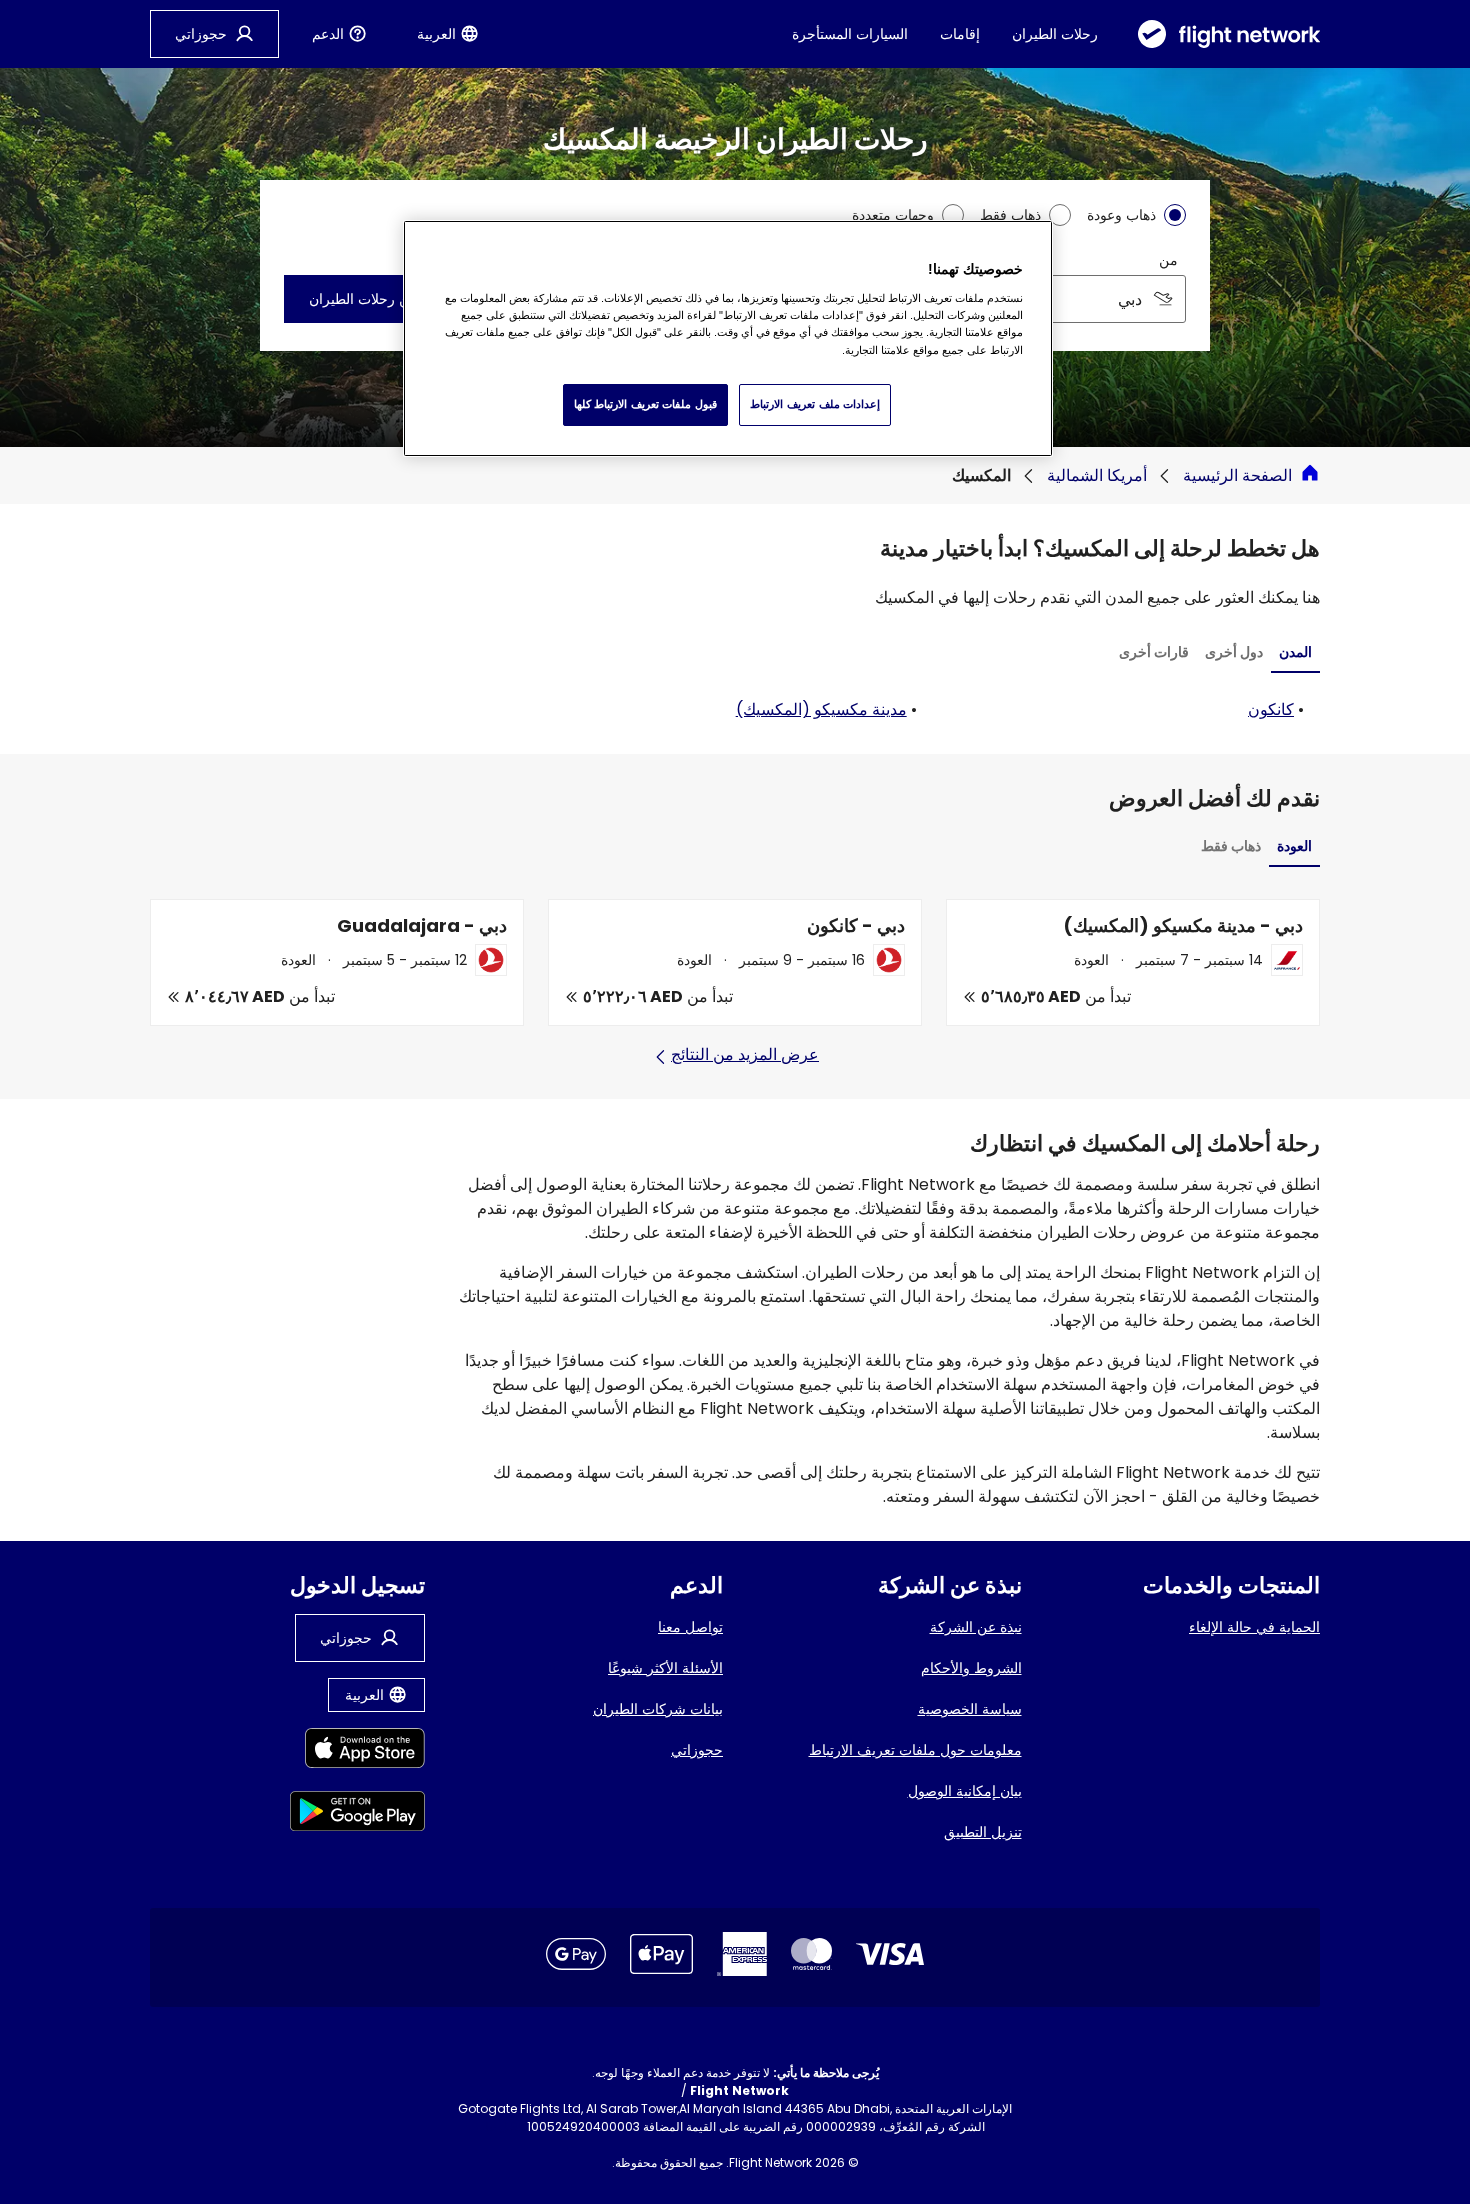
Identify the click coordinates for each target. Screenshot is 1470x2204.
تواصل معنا (690, 1627)
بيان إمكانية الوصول (965, 1791)
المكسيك (981, 475)
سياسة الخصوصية (970, 1709)
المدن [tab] (1295, 652)
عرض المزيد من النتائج (745, 1054)
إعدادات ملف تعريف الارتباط (815, 404)
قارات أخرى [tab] (1154, 652)
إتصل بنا (504, 2126)
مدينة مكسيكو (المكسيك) (821, 709)
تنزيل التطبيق (983, 1832)
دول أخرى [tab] (1234, 652)
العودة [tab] (1294, 846)
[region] (728, 338)
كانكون (1271, 709)
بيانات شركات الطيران (658, 1709)
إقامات (960, 34)
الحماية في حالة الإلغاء (1254, 1627)
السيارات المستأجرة (850, 34)
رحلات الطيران (1055, 34)
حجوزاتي (697, 1750)
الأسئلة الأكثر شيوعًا (665, 1668)
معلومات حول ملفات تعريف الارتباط (915, 1750)
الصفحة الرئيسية (1237, 475)
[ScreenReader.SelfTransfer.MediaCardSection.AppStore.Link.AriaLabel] (357, 1751)
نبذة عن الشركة (976, 1627)
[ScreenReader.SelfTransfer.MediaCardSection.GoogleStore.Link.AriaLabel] (357, 1814)
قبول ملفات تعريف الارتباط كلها (645, 404)
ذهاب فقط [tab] (1231, 846)
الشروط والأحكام (971, 1668)
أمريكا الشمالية (1097, 475)
